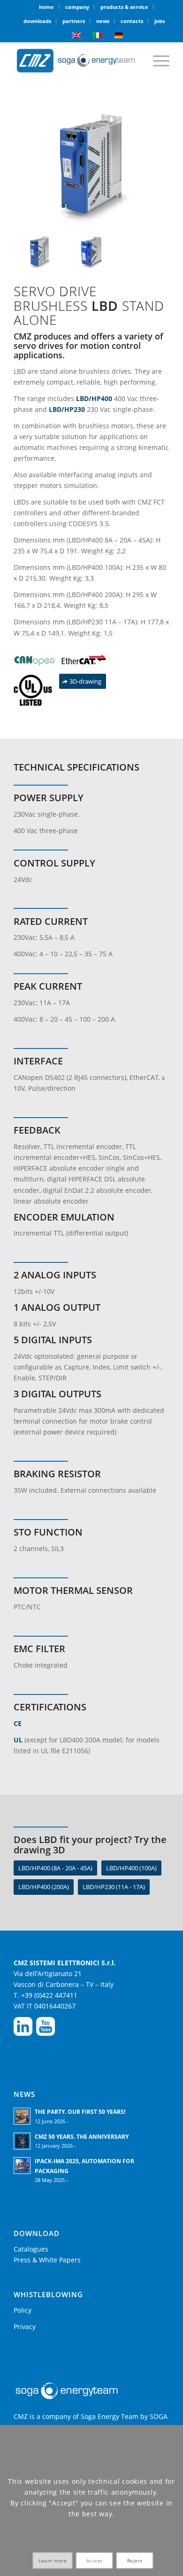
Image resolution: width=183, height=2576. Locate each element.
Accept (95, 2560)
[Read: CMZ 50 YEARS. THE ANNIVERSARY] (22, 2141)
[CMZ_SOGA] (76, 61)
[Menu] (156, 61)
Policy (23, 2310)
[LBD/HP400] (91, 167)
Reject (135, 2560)
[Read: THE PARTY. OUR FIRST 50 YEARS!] (22, 2116)
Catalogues (31, 2249)
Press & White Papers (47, 2260)
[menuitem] (47, 7)
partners (74, 21)
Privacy (25, 2327)
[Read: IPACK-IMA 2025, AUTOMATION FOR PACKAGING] (22, 2166)
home (46, 7)
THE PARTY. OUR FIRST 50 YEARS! (80, 2111)
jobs (160, 21)
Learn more (53, 2560)
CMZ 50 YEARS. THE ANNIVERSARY (82, 2136)
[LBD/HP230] (91, 252)
